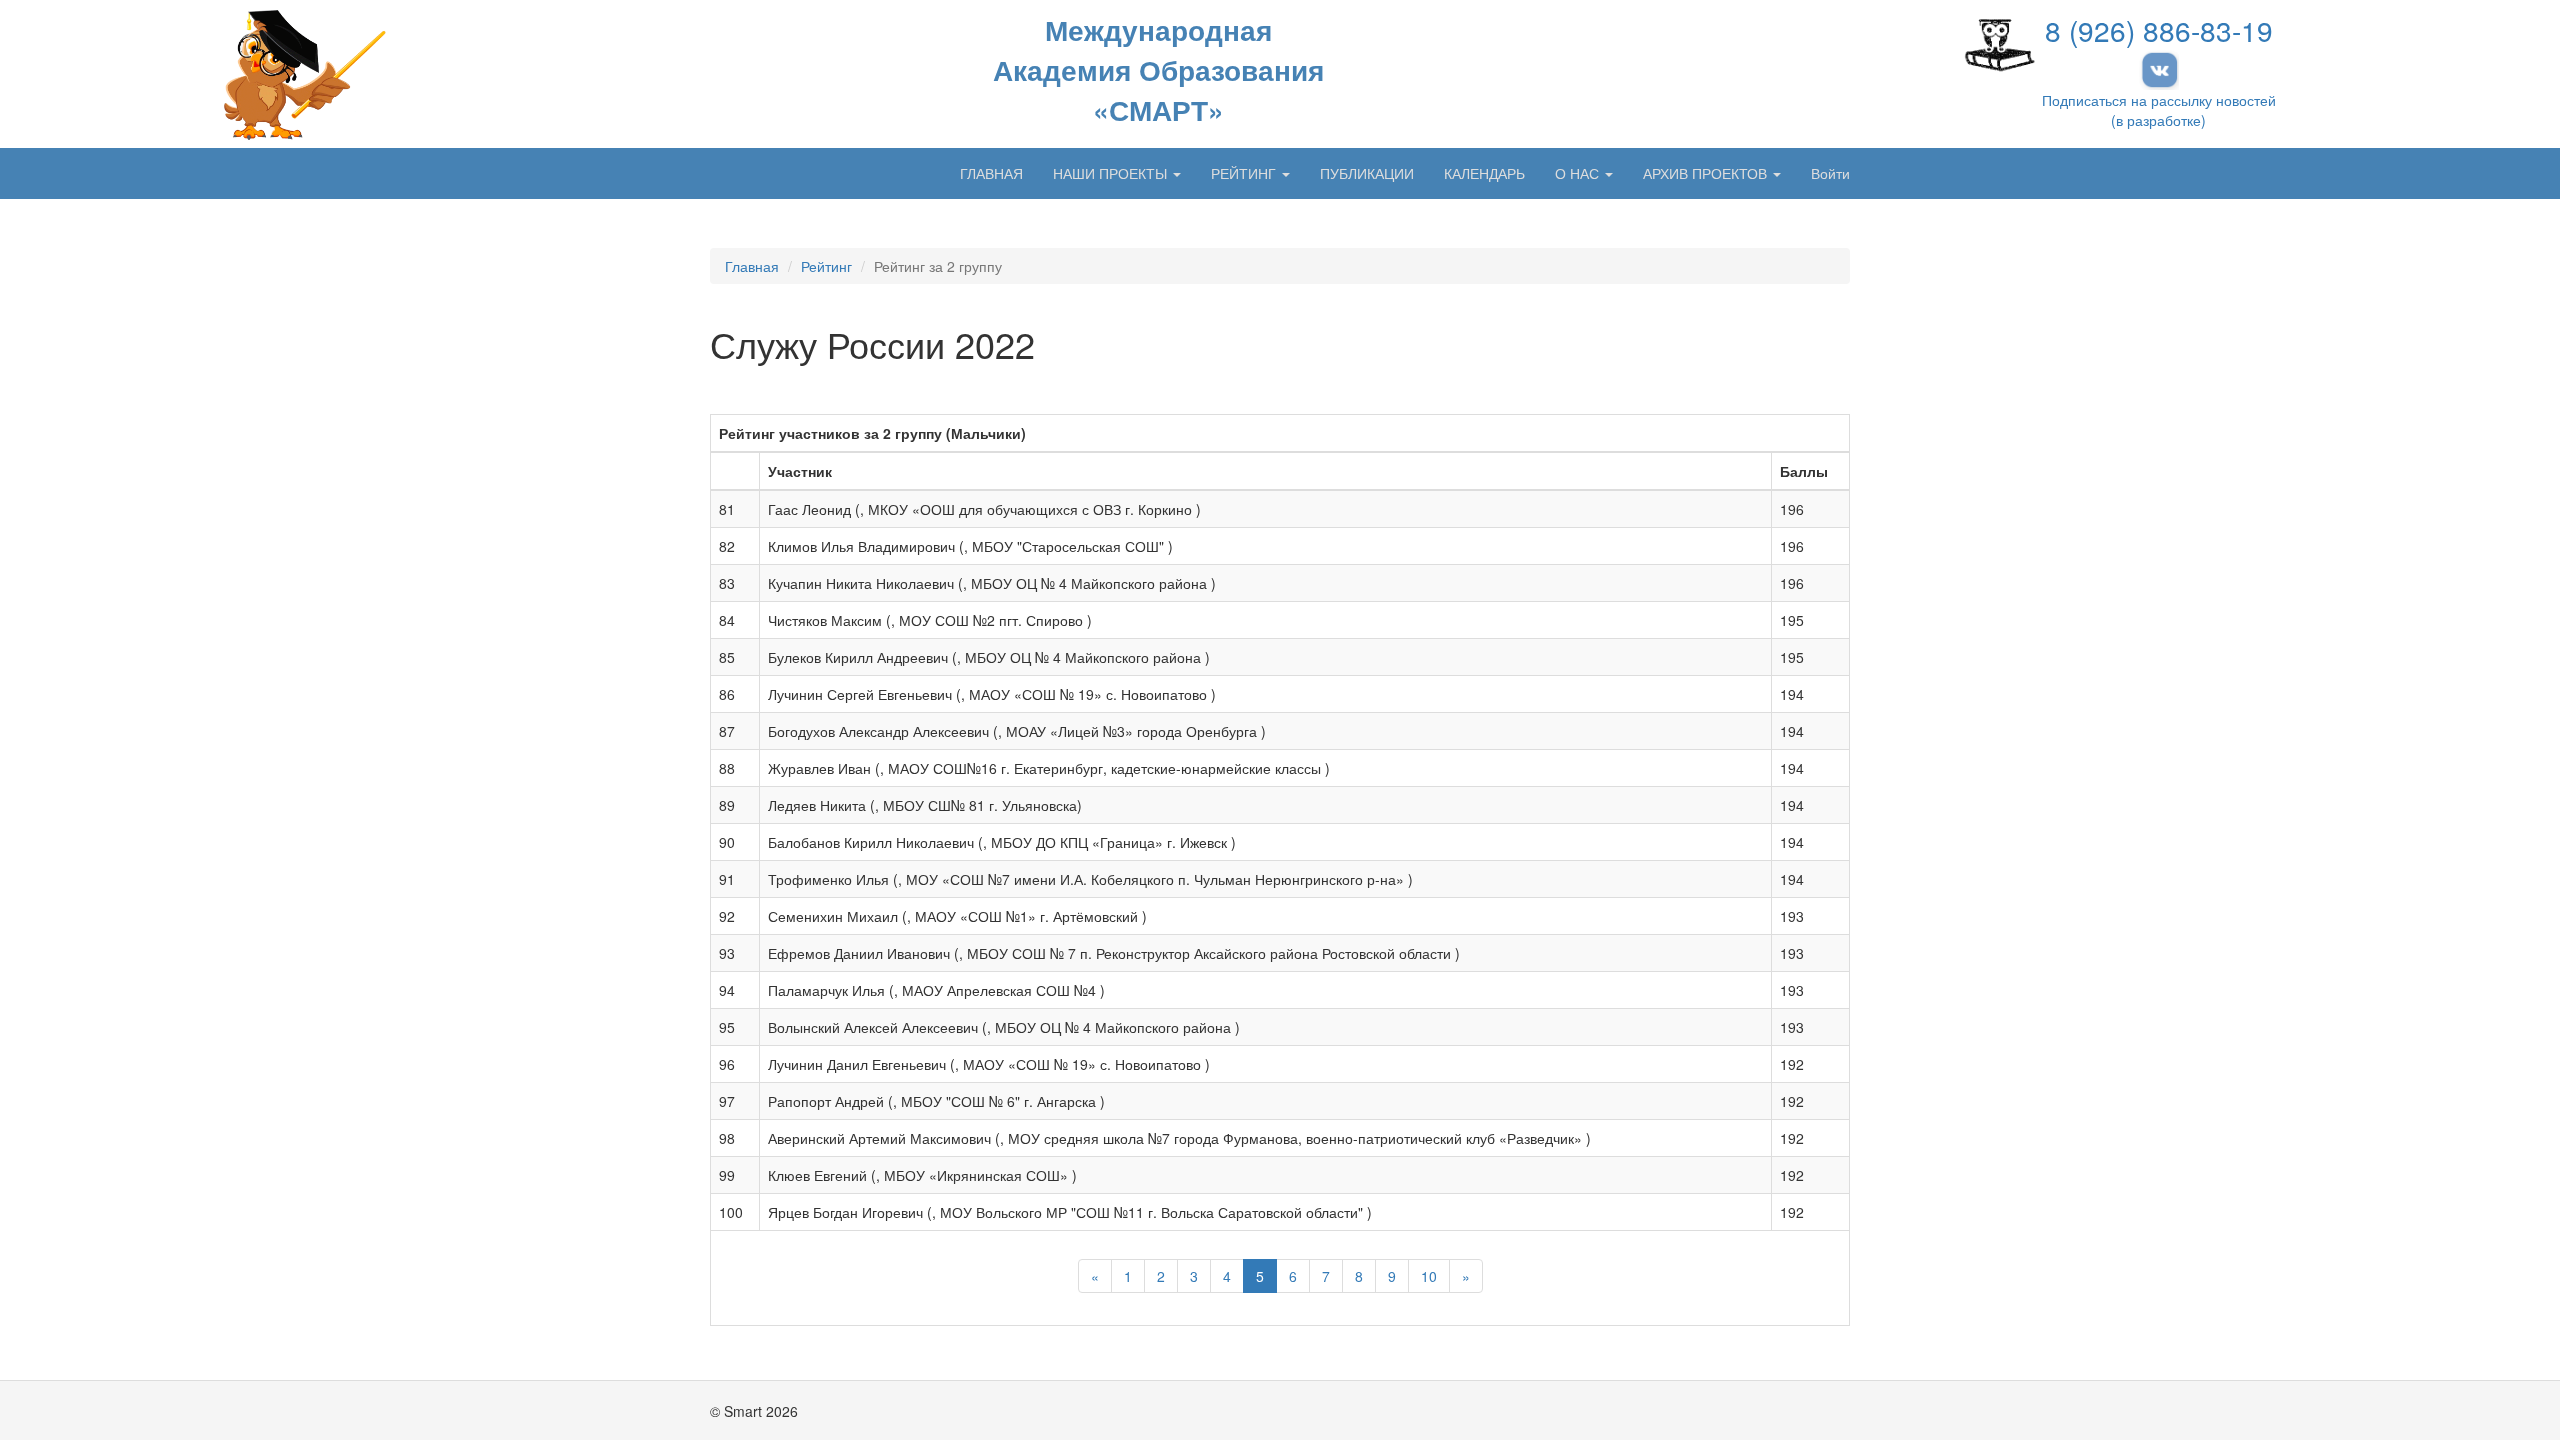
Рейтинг (826, 266)
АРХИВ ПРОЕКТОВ (1707, 173)
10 (1429, 1276)
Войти (1830, 173)
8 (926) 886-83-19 (2159, 30)
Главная (752, 266)
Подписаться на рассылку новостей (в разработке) (2159, 110)
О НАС (1579, 173)
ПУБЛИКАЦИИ (1367, 173)
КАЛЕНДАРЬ (1484, 173)
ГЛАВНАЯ (991, 173)
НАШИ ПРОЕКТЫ (1112, 173)
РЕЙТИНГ (1245, 173)
